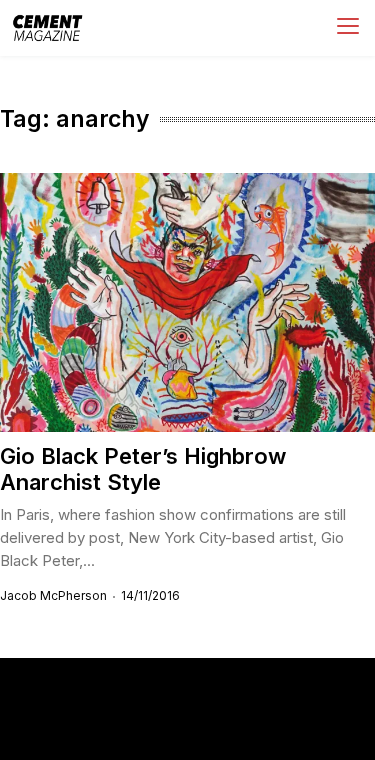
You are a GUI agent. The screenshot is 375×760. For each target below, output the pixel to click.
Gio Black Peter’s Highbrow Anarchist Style (143, 468)
